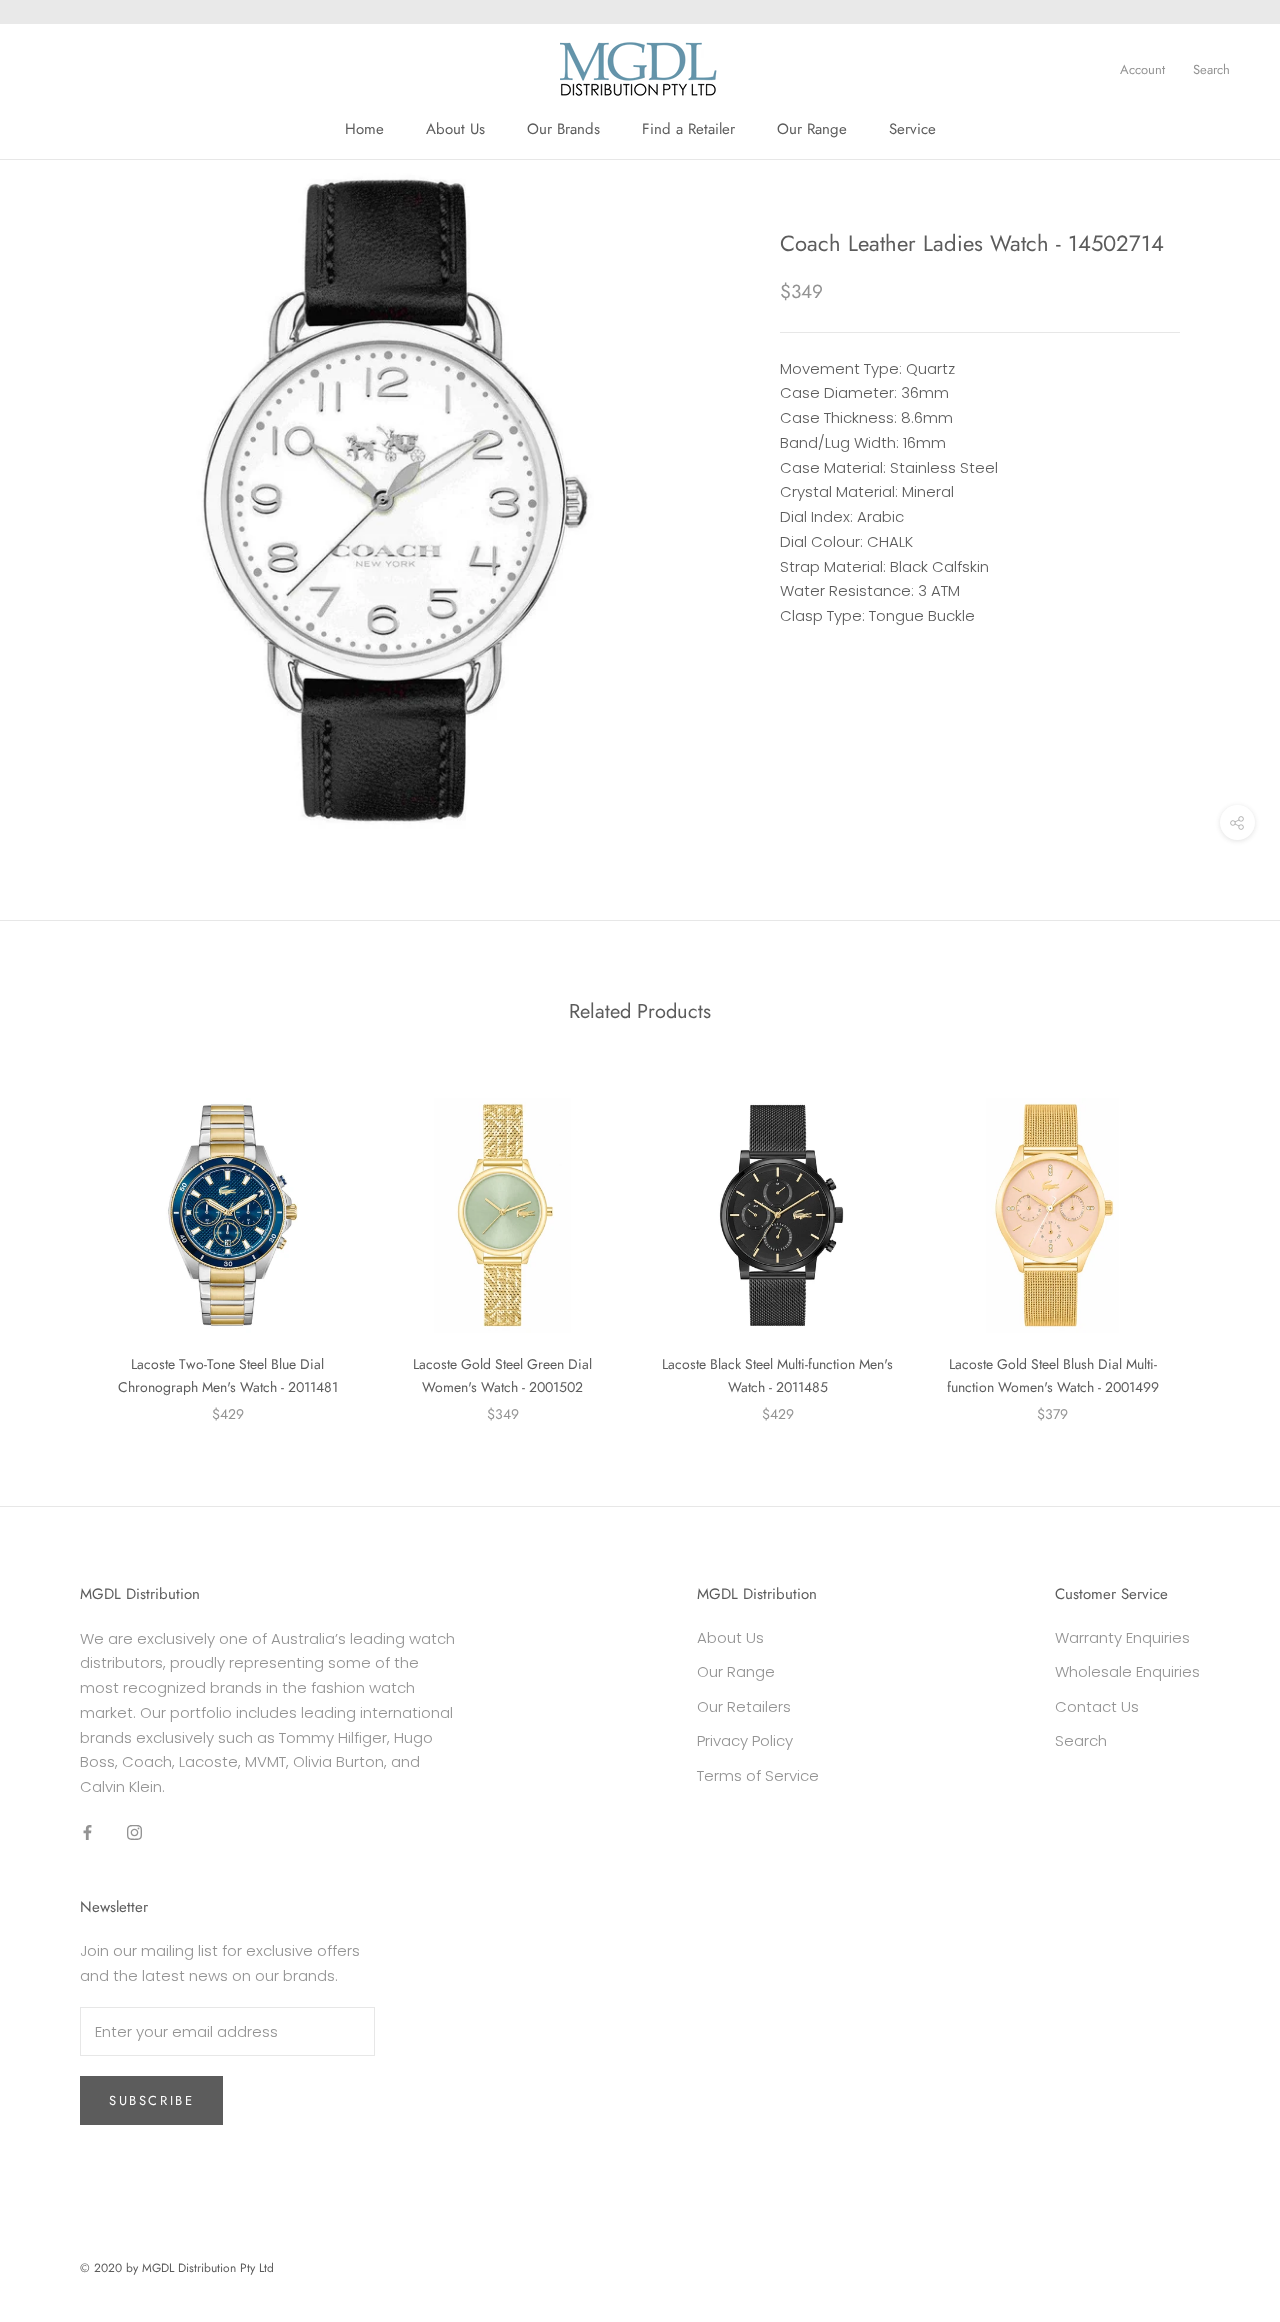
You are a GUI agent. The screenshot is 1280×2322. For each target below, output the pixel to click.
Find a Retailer (688, 129)
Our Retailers (744, 1706)
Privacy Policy (745, 1740)
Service (912, 129)
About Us (455, 129)
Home (364, 129)
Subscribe (151, 2100)
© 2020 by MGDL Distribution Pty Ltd (177, 2268)
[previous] (62, 1239)
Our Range (812, 129)
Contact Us (1097, 1706)
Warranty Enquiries (1122, 1637)
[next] (1217, 1239)
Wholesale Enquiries (1127, 1671)
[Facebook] (87, 1832)
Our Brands (563, 129)
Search (1211, 69)
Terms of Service (758, 1775)
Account (1142, 69)
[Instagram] (134, 1832)
